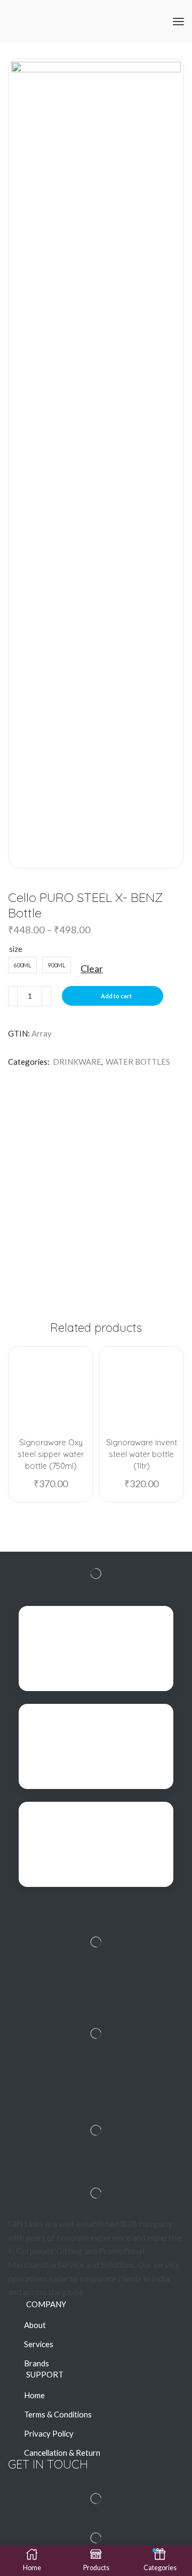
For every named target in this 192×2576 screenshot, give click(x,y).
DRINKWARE (77, 1062)
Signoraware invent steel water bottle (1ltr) (142, 1454)
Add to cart (116, 996)
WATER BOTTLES (138, 1062)
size (16, 949)
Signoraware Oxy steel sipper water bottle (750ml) (51, 1454)
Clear (92, 968)
